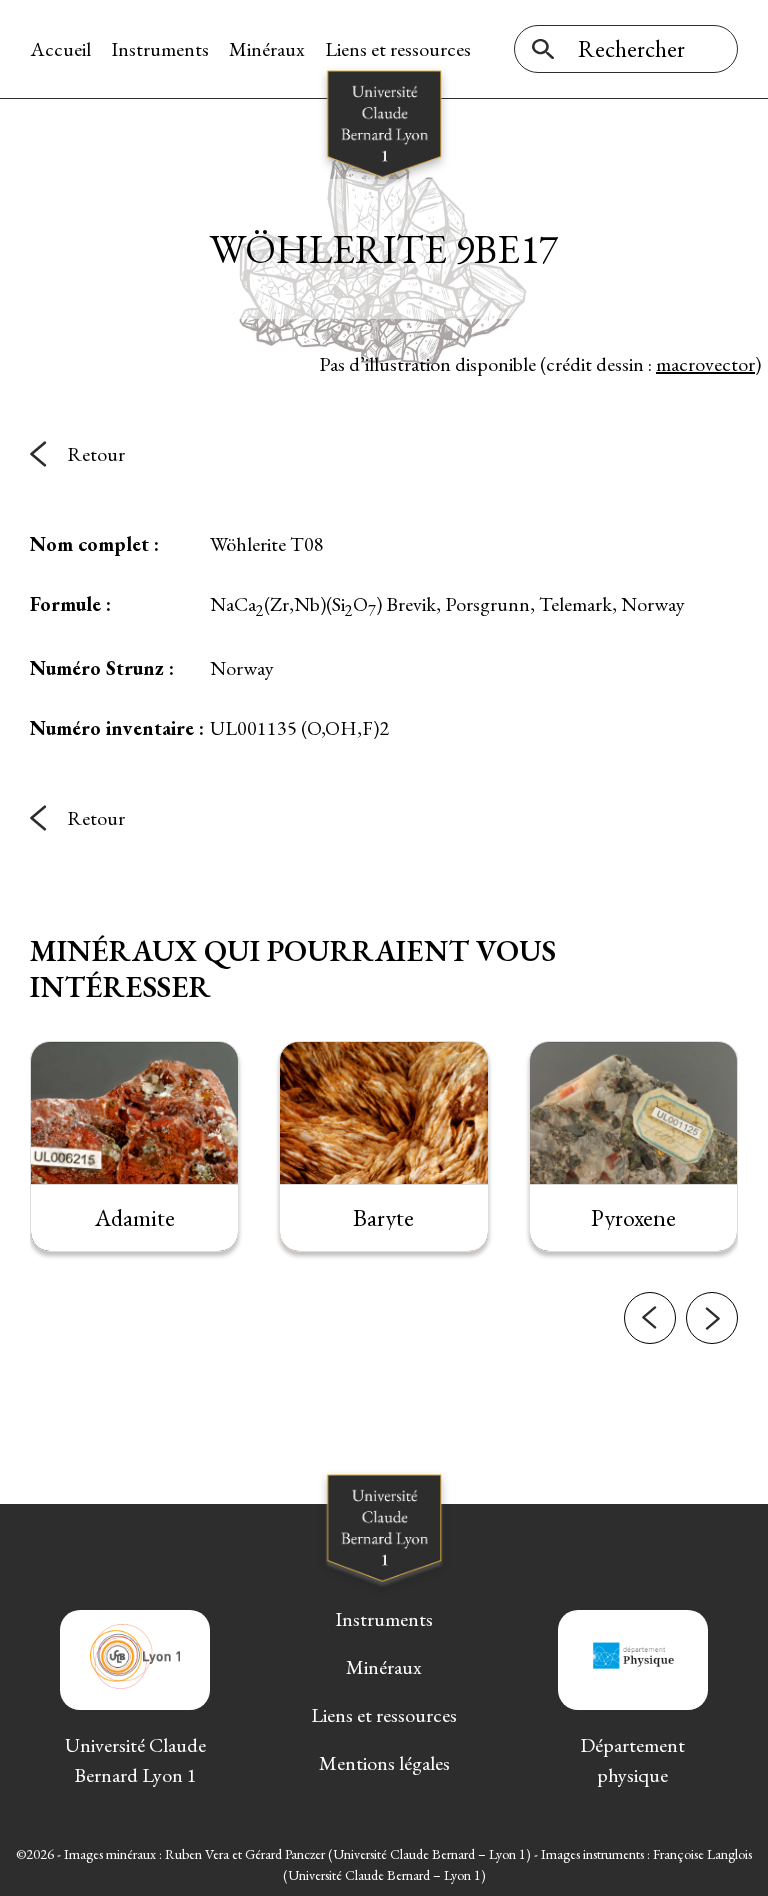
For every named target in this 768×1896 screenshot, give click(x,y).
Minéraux (267, 49)
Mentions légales (384, 1763)
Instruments (160, 49)
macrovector (705, 364)
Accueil (60, 49)
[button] (650, 1318)
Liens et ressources (398, 49)
